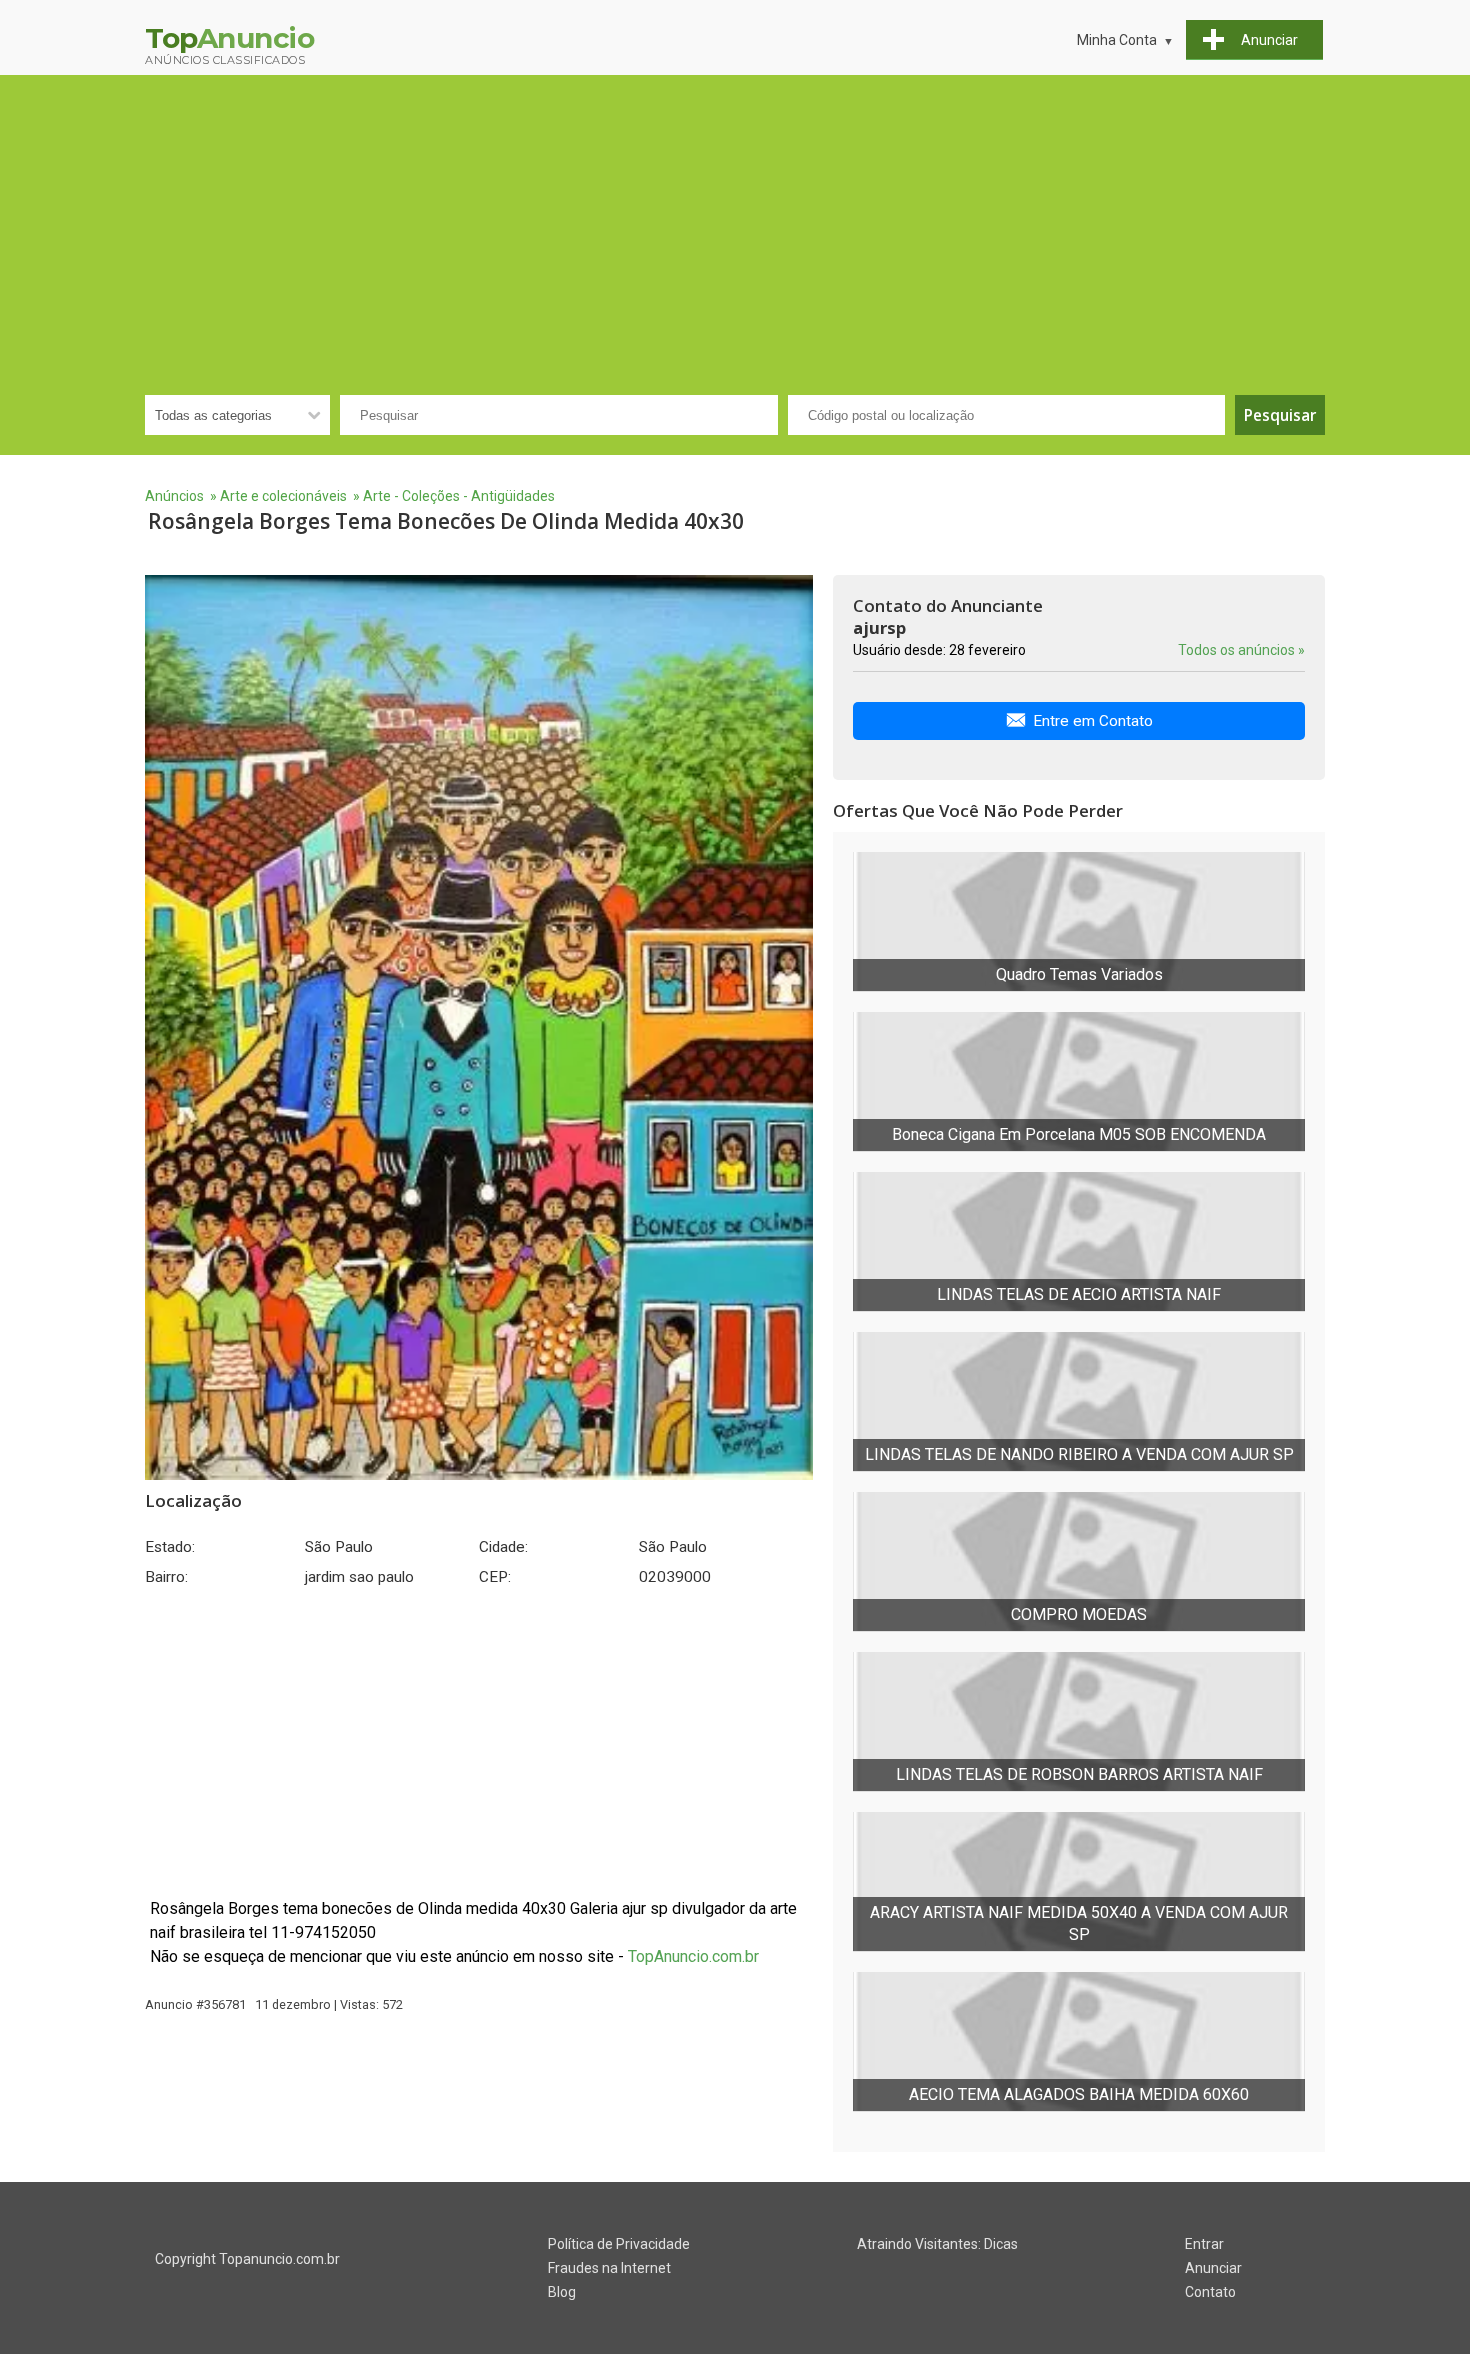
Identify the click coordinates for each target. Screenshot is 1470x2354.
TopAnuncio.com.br (693, 1956)
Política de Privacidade (619, 2244)
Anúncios (174, 496)
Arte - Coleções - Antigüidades (459, 496)
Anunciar (1213, 2268)
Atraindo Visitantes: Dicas (937, 2244)
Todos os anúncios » (1241, 650)
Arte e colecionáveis (283, 496)
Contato (1210, 2292)
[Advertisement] (735, 225)
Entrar (1204, 2244)
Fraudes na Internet (609, 2268)
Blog (562, 2292)
